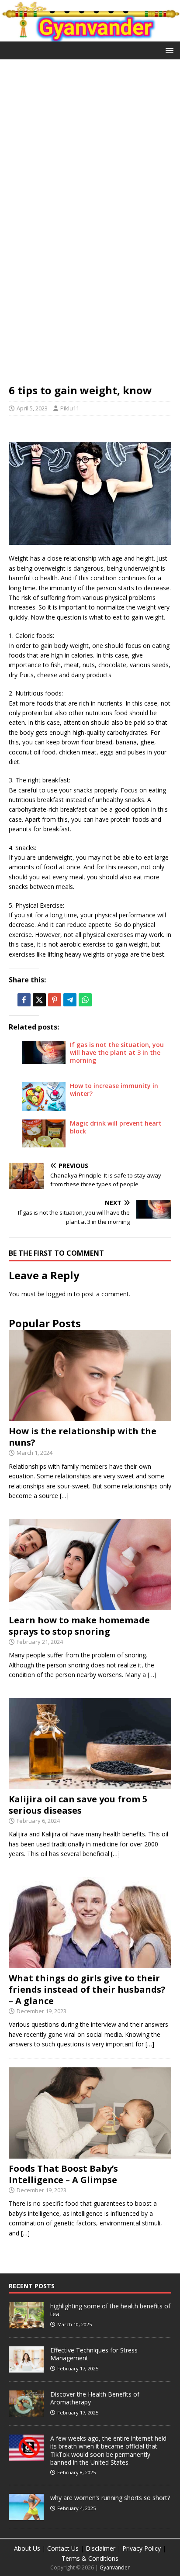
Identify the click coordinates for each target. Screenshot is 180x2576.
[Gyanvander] (90, 36)
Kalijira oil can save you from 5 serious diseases (78, 1805)
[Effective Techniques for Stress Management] (26, 2368)
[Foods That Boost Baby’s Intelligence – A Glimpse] (90, 2153)
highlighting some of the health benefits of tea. (110, 2310)
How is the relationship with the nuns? (83, 1437)
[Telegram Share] (70, 1000)
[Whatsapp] (85, 1000)
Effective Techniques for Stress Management (94, 2354)
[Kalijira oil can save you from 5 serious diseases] (90, 1784)
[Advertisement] (90, 162)
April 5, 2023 (32, 408)
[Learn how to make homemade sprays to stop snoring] (90, 1605)
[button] (168, 50)
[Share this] (24, 1000)
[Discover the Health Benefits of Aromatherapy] (26, 2412)
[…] (64, 1496)
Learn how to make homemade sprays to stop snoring (79, 1626)
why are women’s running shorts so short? (110, 2498)
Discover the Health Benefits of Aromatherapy (95, 2398)
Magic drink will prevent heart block (116, 1127)
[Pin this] (55, 1000)
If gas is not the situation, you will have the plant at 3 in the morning (117, 1052)
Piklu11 (70, 408)
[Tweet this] (39, 1000)
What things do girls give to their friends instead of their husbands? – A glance (87, 1989)
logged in (59, 1294)
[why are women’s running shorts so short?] (26, 2516)
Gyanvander (115, 2567)
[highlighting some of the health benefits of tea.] (26, 2324)
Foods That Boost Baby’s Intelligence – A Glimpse (63, 2174)
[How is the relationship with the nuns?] (90, 1416)
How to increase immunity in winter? (114, 1090)
